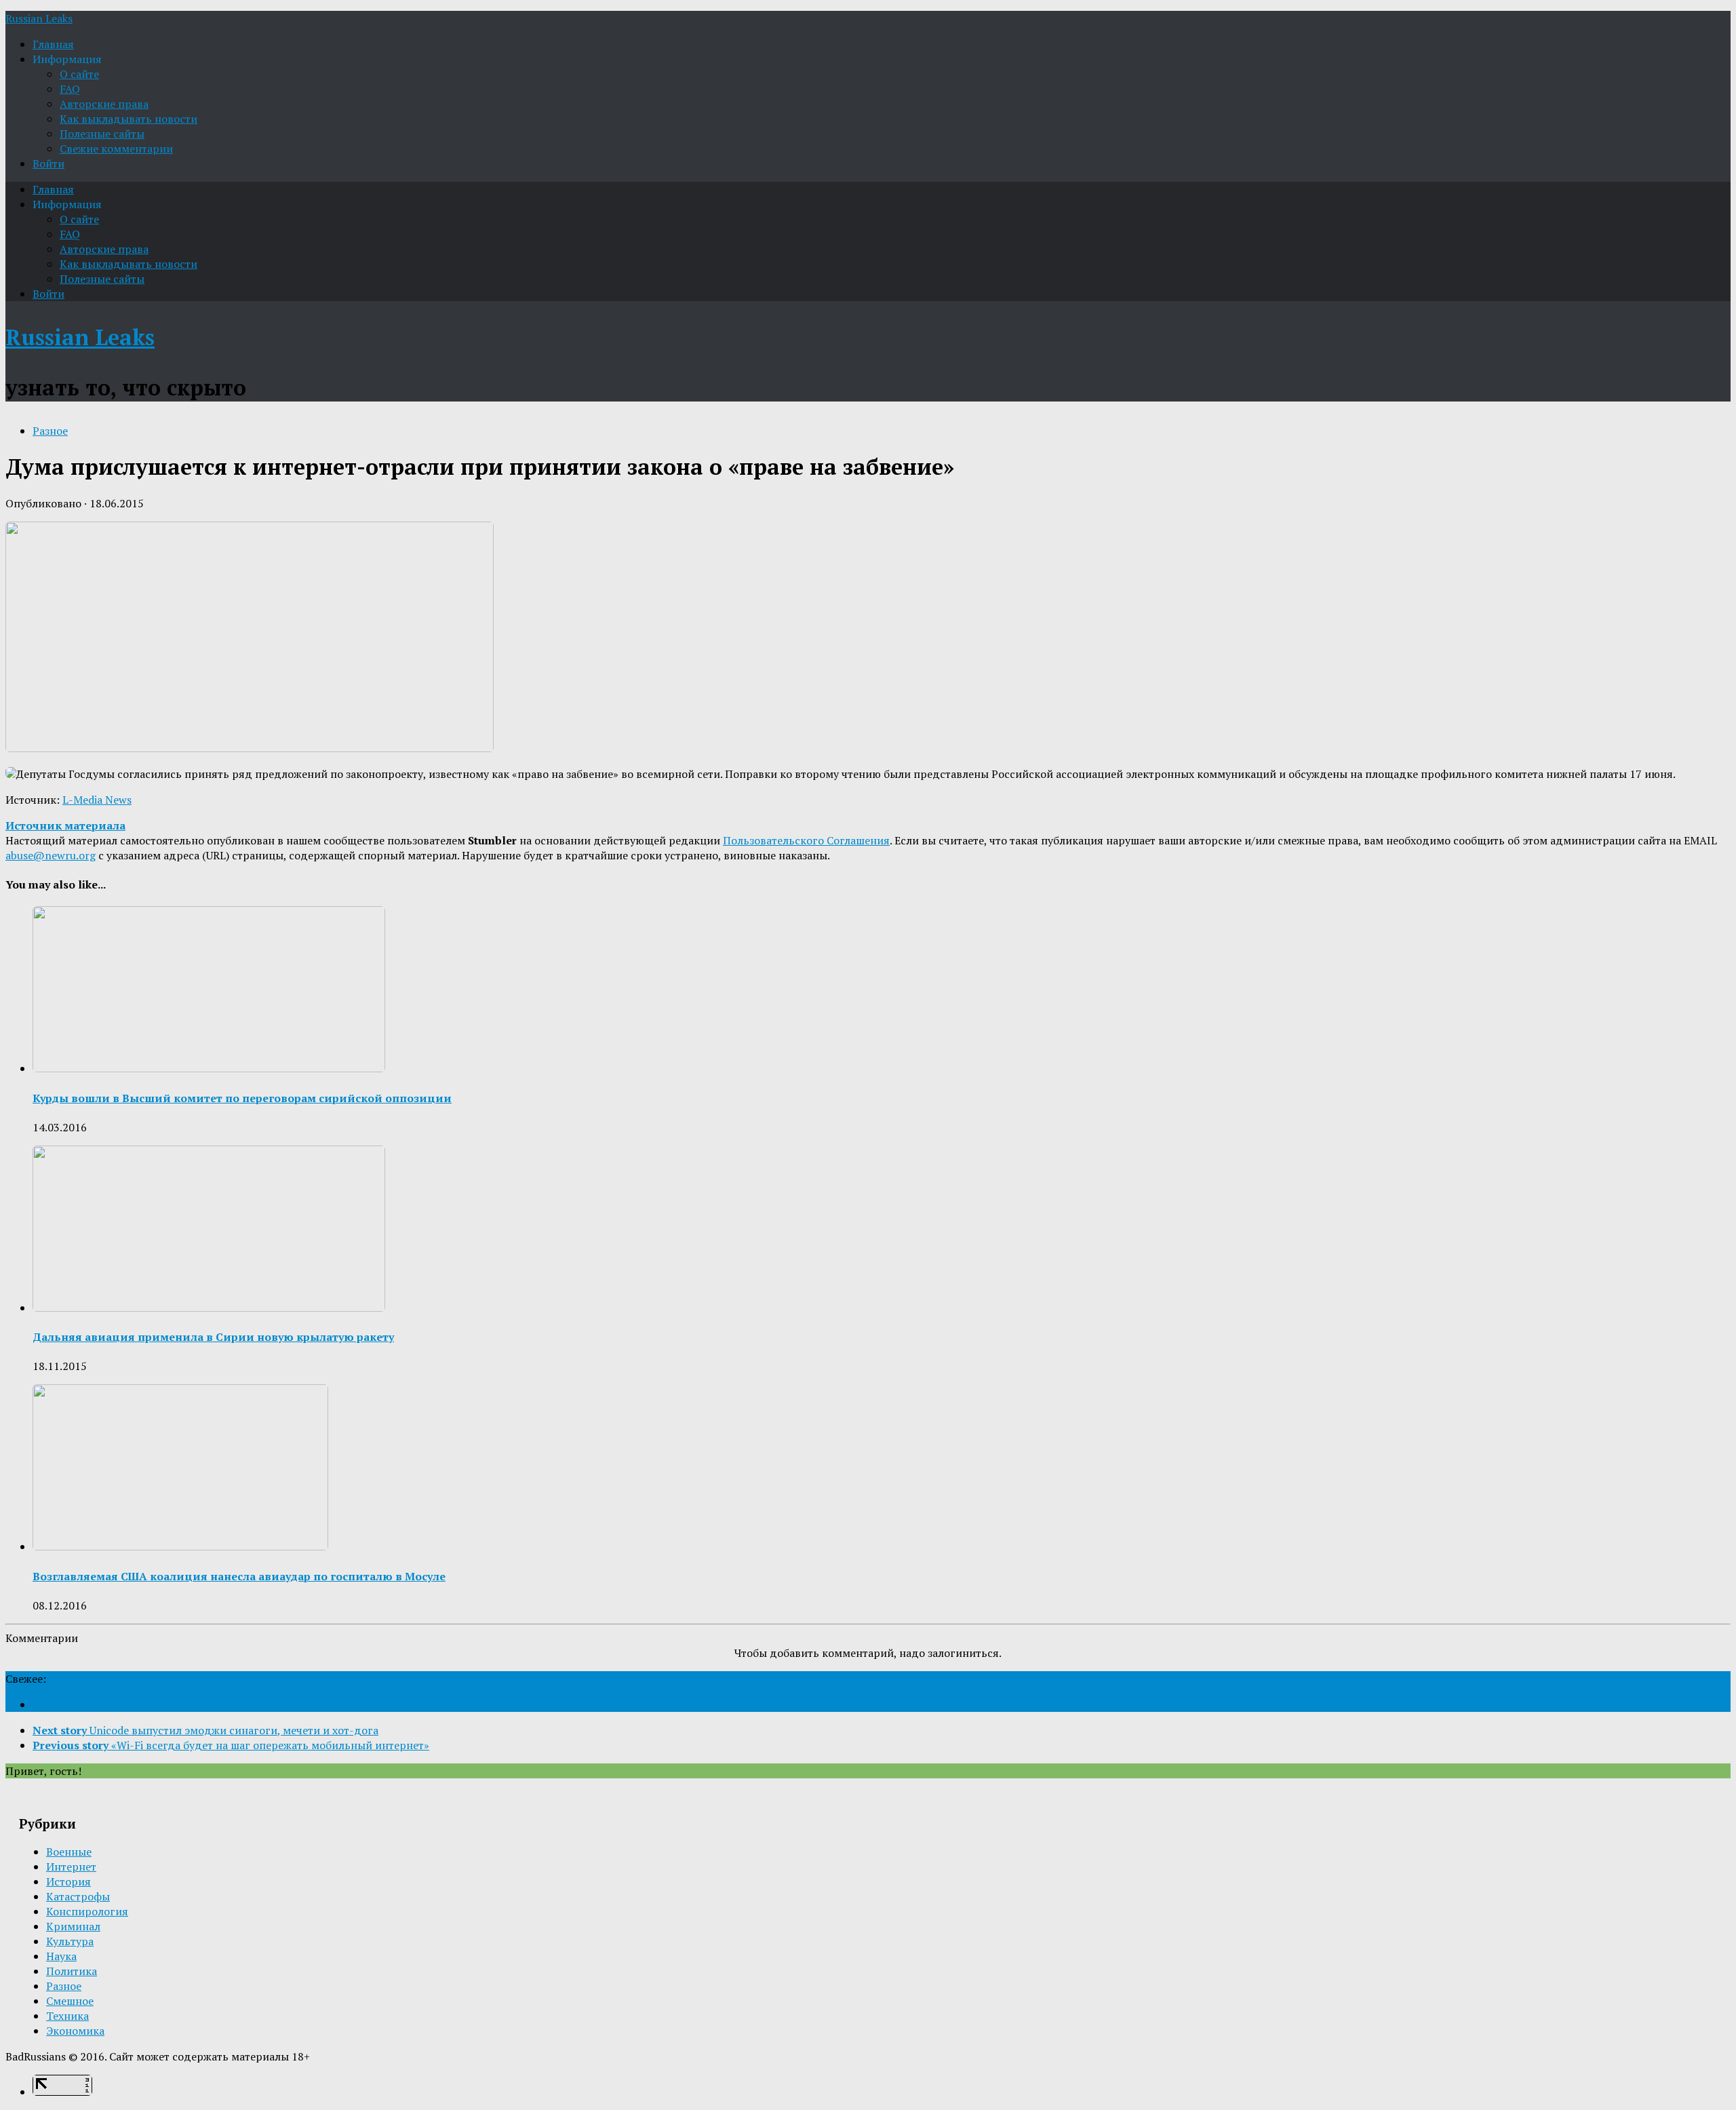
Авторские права (104, 104)
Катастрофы (78, 1896)
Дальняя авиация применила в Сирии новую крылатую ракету (213, 1337)
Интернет (71, 1867)
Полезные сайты (102, 134)
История (68, 1881)
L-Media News (97, 800)
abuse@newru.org (51, 855)
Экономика (75, 2031)
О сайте (79, 74)
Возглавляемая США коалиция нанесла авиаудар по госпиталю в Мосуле (239, 1576)
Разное (50, 431)
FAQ (70, 89)
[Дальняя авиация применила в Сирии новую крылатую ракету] (209, 1308)
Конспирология (87, 1911)
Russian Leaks (39, 18)
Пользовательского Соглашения (806, 840)
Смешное (70, 2001)
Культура (70, 1941)
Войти (48, 163)
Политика (72, 1971)
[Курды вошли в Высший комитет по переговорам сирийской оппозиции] (209, 1068)
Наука (61, 1956)
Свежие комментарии (116, 149)
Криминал (73, 1926)
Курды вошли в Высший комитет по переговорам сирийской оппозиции (242, 1098)
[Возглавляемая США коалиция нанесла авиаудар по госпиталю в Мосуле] (180, 1546)
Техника (67, 2016)
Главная (53, 44)
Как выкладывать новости (129, 119)
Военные (69, 1852)
